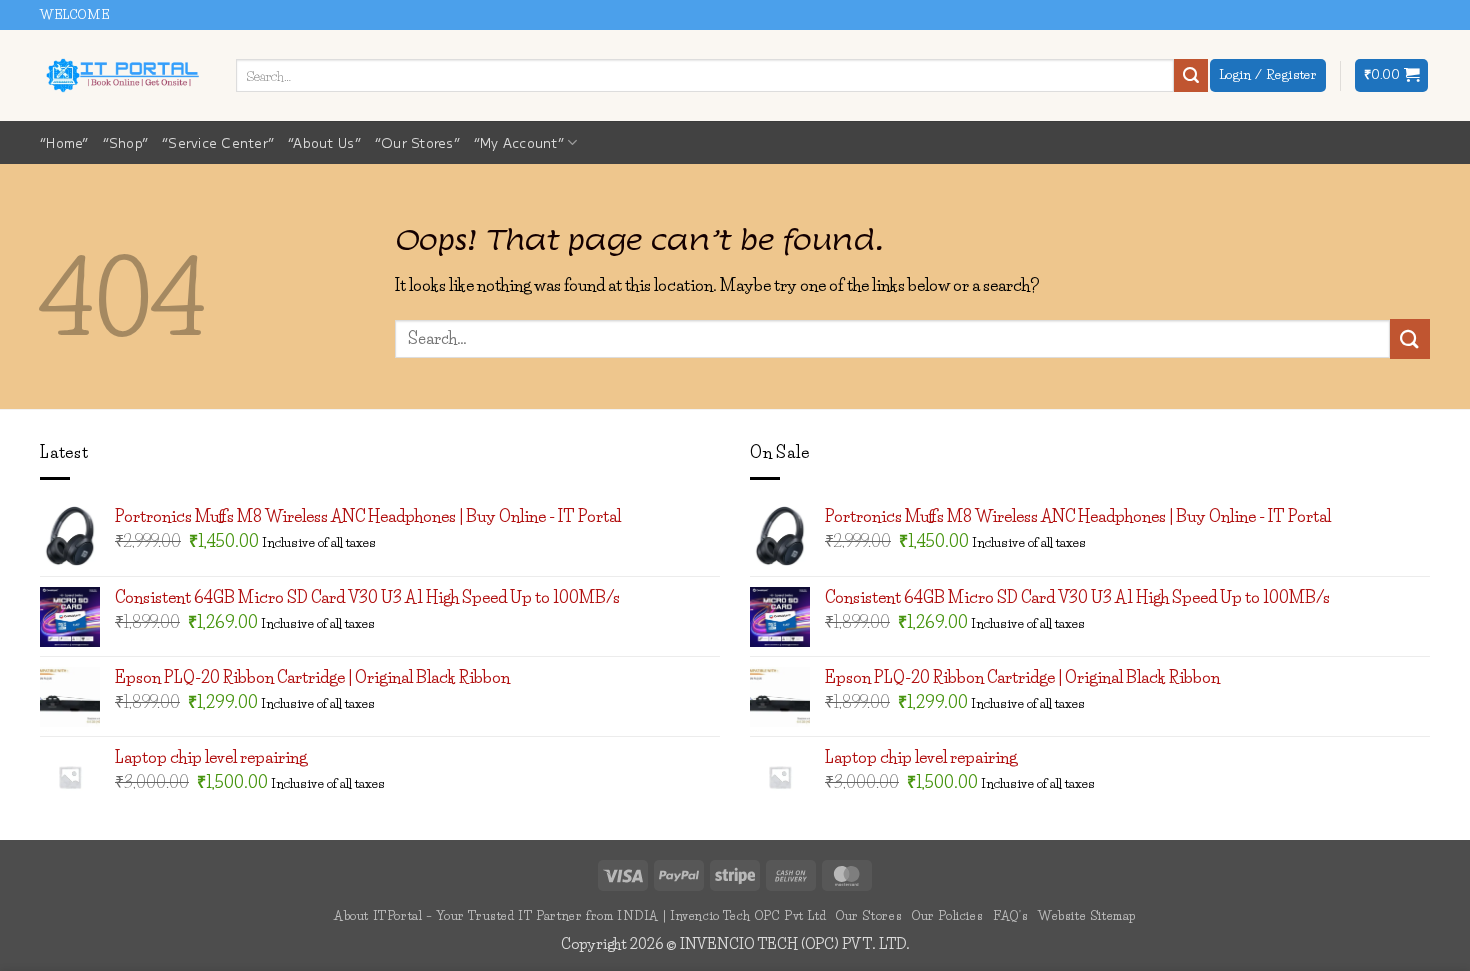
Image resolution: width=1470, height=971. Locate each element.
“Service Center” (218, 142)
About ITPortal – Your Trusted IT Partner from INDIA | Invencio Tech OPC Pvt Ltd (580, 915)
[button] (1391, 75)
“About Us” (324, 142)
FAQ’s (1010, 915)
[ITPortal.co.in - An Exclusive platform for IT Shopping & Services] (123, 75)
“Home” (64, 142)
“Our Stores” (417, 142)
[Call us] (1440, 25)
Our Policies (947, 915)
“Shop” (126, 142)
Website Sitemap (1087, 915)
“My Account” (519, 142)
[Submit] (1191, 76)
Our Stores (869, 915)
